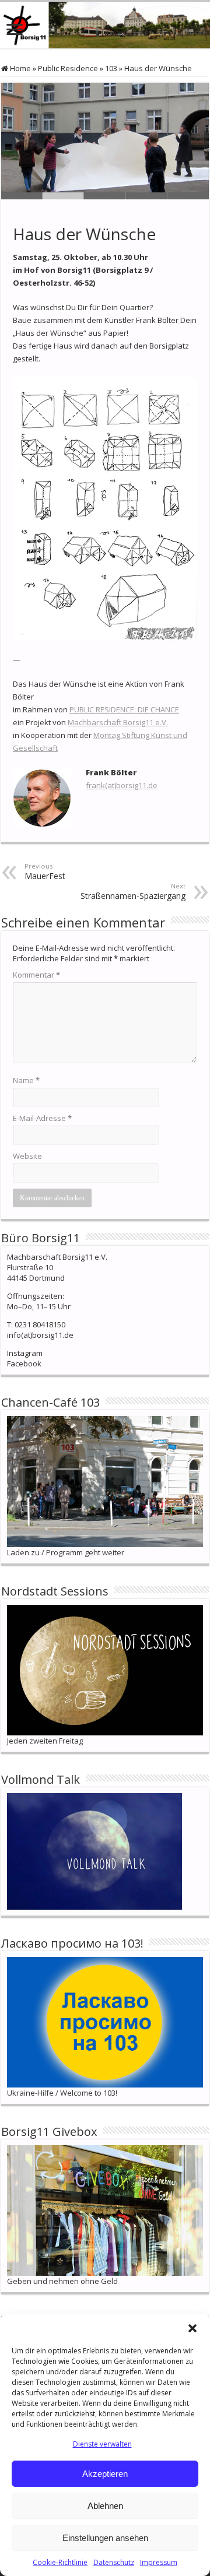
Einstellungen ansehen (105, 2538)
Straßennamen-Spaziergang (133, 891)
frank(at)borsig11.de (122, 785)
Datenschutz (114, 2562)
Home (20, 68)
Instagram (25, 1353)
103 (111, 68)
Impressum (159, 2562)
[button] (192, 2328)
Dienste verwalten (102, 2444)
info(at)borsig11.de (40, 1335)
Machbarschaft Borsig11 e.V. (118, 722)
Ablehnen (105, 2506)
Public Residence (68, 68)
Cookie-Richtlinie (60, 2562)
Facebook (24, 1363)
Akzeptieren (105, 2474)
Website (27, 1156)
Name (26, 1080)
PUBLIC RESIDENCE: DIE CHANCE (124, 709)
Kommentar (36, 975)
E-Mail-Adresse (42, 1118)
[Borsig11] (105, 25)
